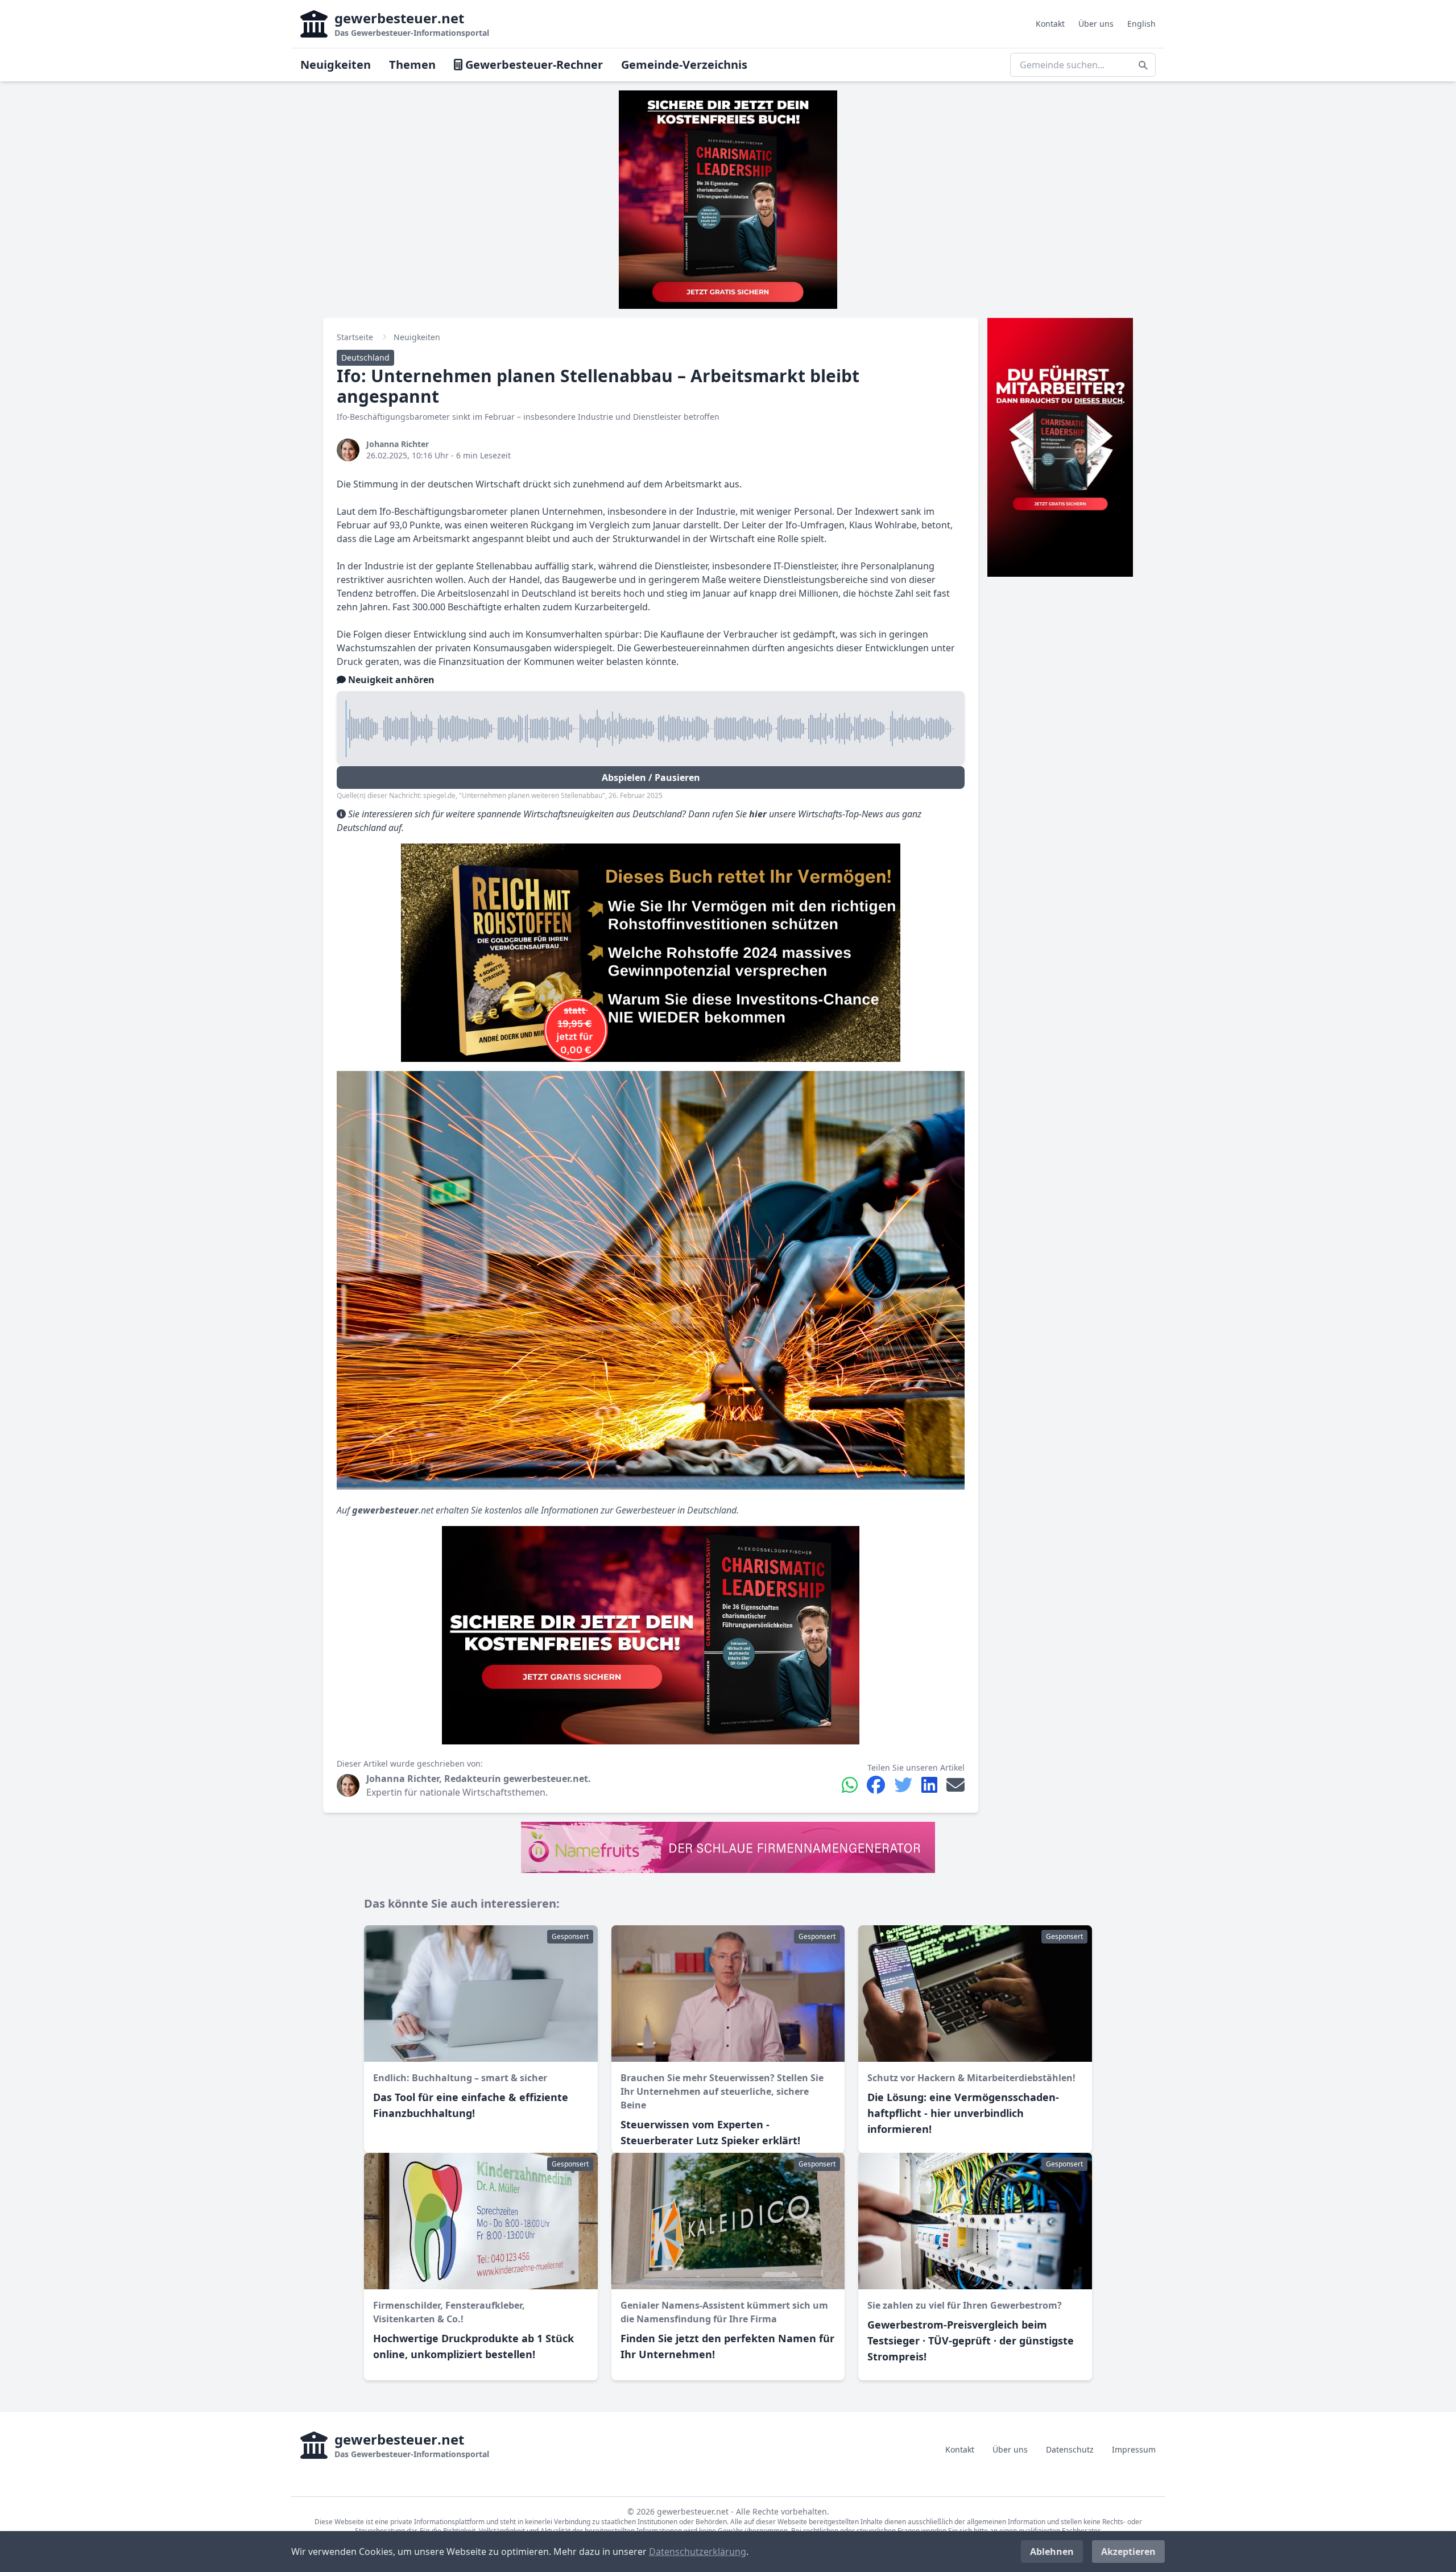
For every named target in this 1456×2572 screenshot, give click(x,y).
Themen (412, 65)
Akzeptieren (1128, 2552)
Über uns (1096, 24)
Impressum (1134, 2449)
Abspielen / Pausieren (651, 778)
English (1141, 24)
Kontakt (1050, 24)
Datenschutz (1070, 2449)
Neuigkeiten (336, 65)
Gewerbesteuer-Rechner (533, 65)
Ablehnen (1052, 2552)
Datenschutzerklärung (698, 2552)
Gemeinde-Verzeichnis (684, 65)
